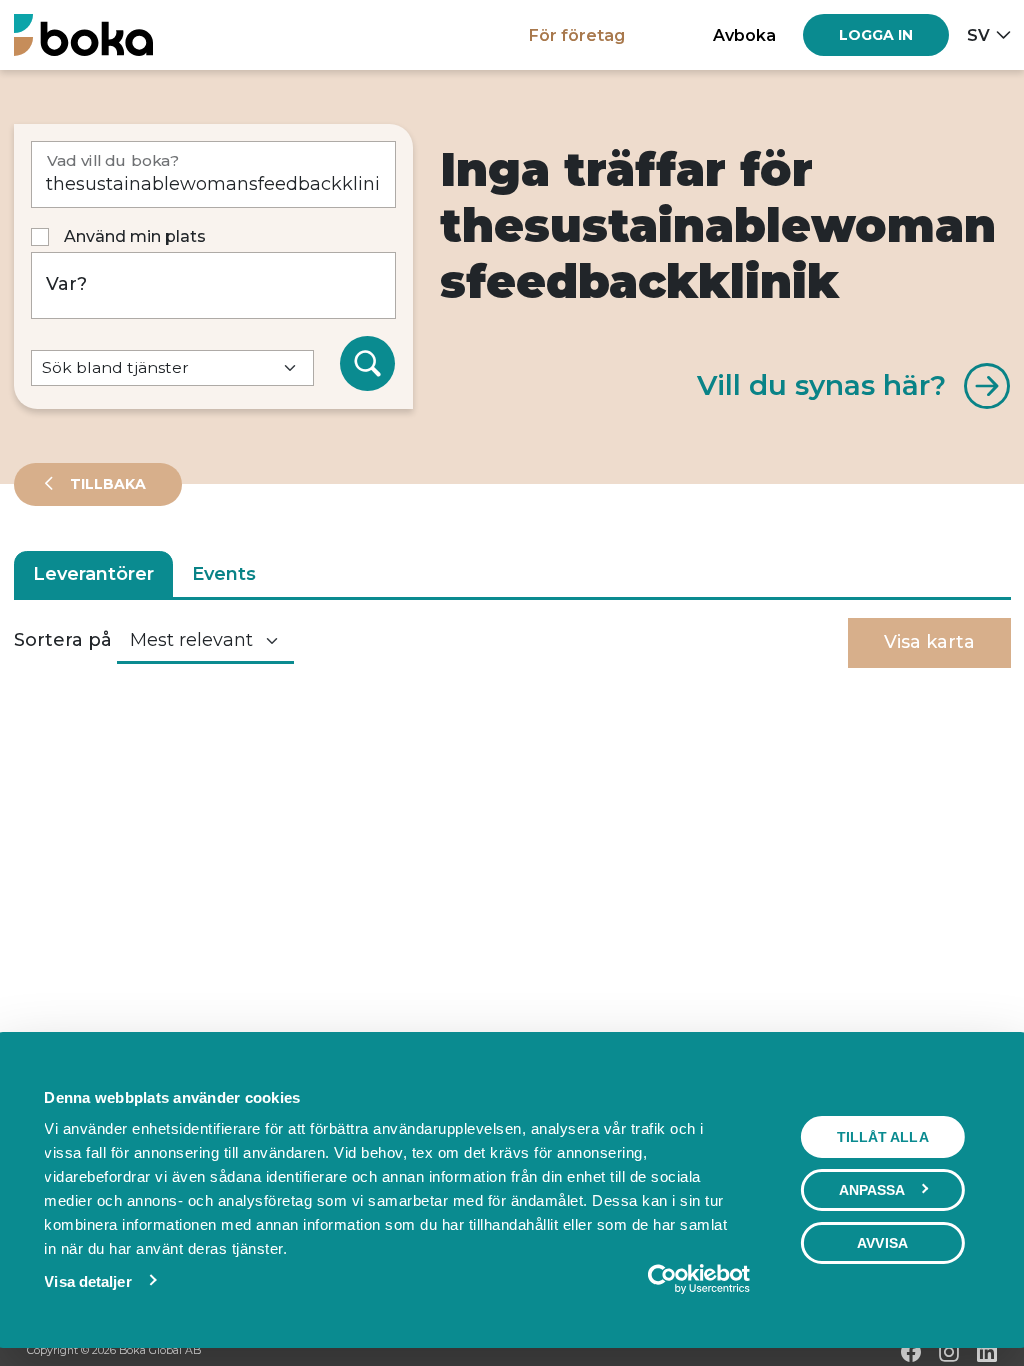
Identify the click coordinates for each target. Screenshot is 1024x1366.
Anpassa (872, 1190)
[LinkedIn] (987, 1352)
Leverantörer (93, 574)
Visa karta (929, 642)
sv (978, 35)
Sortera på (63, 640)
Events (224, 574)
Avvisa (882, 1243)
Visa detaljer (87, 1281)
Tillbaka (106, 484)
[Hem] (83, 34)
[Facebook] (911, 1352)
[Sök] (368, 364)
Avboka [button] (744, 35)
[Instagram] (949, 1352)
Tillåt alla (883, 1137)
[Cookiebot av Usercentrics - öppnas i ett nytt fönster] (662, 1279)
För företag (577, 35)
